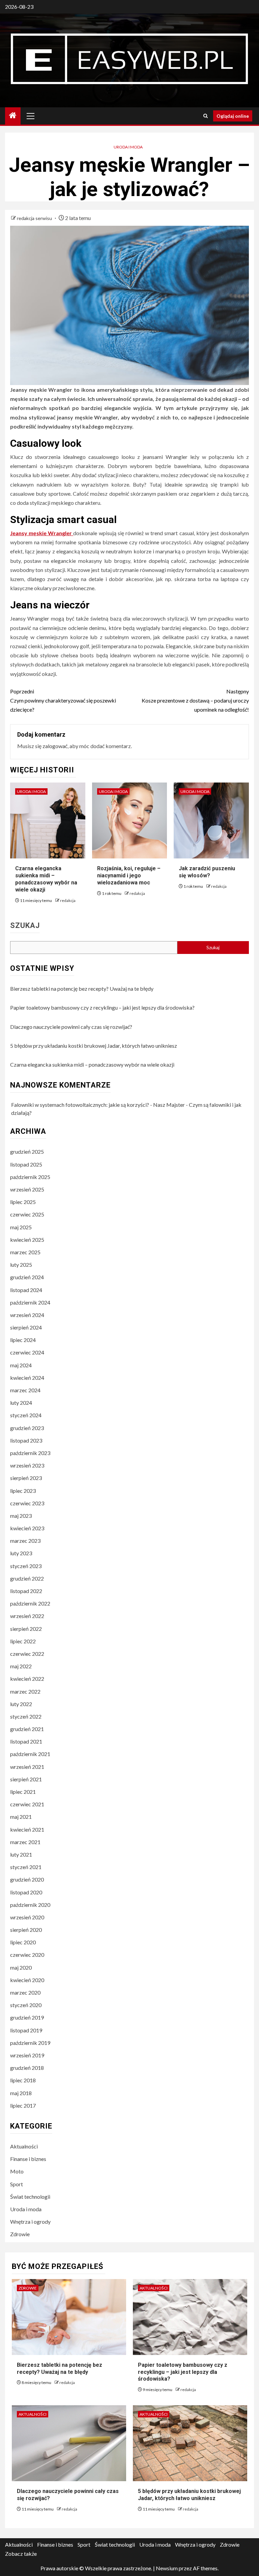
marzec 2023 (25, 1541)
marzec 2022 (25, 1691)
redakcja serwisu (35, 218)
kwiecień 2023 (27, 1528)
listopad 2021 (26, 1741)
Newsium (167, 2568)
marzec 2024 (25, 1390)
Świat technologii (30, 2197)
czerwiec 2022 (27, 1654)
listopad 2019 (26, 2030)
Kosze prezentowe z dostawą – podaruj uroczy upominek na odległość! (195, 700)
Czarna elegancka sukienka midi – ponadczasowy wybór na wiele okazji (46, 879)
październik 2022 (30, 1603)
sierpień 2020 (26, 1930)
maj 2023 (21, 1516)
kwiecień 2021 (27, 1829)
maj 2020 (21, 1967)
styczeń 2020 (26, 2005)
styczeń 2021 (26, 1867)
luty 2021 (21, 1854)
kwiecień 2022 (27, 1679)
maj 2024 (21, 1365)
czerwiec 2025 (27, 1214)
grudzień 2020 (27, 1879)
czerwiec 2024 (27, 1352)
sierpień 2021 (26, 1779)
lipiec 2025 (23, 1202)
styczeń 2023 (26, 1566)
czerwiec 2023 (27, 1503)
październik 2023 (30, 1453)
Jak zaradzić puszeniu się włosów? (207, 872)
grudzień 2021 (27, 1729)
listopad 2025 (26, 1164)
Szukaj (25, 926)
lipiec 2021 (23, 1792)
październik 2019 (30, 2043)
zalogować (55, 746)
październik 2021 (30, 1754)
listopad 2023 (26, 1440)
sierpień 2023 (26, 1478)
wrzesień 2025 (27, 1189)
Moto (17, 2171)
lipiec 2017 (23, 2105)
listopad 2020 (26, 1892)
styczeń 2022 (26, 1716)
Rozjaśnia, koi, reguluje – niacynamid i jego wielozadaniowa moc (129, 875)
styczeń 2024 (26, 1415)
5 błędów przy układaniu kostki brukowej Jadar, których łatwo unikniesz (94, 1046)
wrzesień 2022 (27, 1616)
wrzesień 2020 (27, 1917)
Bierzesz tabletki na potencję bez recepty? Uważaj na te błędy (82, 989)
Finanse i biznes (28, 2159)
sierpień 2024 (26, 1327)
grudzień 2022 (27, 1578)
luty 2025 (21, 1265)
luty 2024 (21, 1403)
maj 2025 (21, 1227)
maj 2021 (21, 1817)
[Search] (206, 116)
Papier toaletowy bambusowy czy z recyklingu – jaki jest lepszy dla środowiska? (102, 1007)
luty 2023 (21, 1553)
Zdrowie (20, 2234)
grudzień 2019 (27, 2017)
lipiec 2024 (23, 1340)
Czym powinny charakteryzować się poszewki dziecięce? (63, 700)
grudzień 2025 (27, 1152)
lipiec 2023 (23, 1491)
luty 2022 (21, 1704)
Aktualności (24, 2146)
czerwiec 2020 (27, 1955)
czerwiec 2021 (27, 1804)
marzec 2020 (25, 1992)
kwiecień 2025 (27, 1240)
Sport (17, 2184)
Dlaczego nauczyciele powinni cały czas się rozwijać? (71, 1027)
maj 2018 (21, 2093)
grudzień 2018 (27, 2068)
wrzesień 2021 (27, 1767)
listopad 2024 (26, 1290)
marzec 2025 (25, 1252)
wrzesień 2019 (27, 2055)
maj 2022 (21, 1666)
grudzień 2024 (27, 1277)
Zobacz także (21, 2554)
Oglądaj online (233, 116)
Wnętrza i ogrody (30, 2222)
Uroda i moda (128, 147)
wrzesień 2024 (27, 1315)
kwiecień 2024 (27, 1378)
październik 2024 (30, 1302)
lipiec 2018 (23, 2080)
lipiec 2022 (23, 1641)
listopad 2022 (26, 1591)
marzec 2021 (25, 1842)
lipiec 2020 (23, 1942)
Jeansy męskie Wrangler (42, 533)
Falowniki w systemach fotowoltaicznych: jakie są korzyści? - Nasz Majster (98, 1105)
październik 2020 (30, 1905)
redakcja (68, 900)
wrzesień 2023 (27, 1465)
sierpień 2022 (26, 1629)
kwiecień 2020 (27, 1980)
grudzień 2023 (27, 1428)
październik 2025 (30, 1177)
